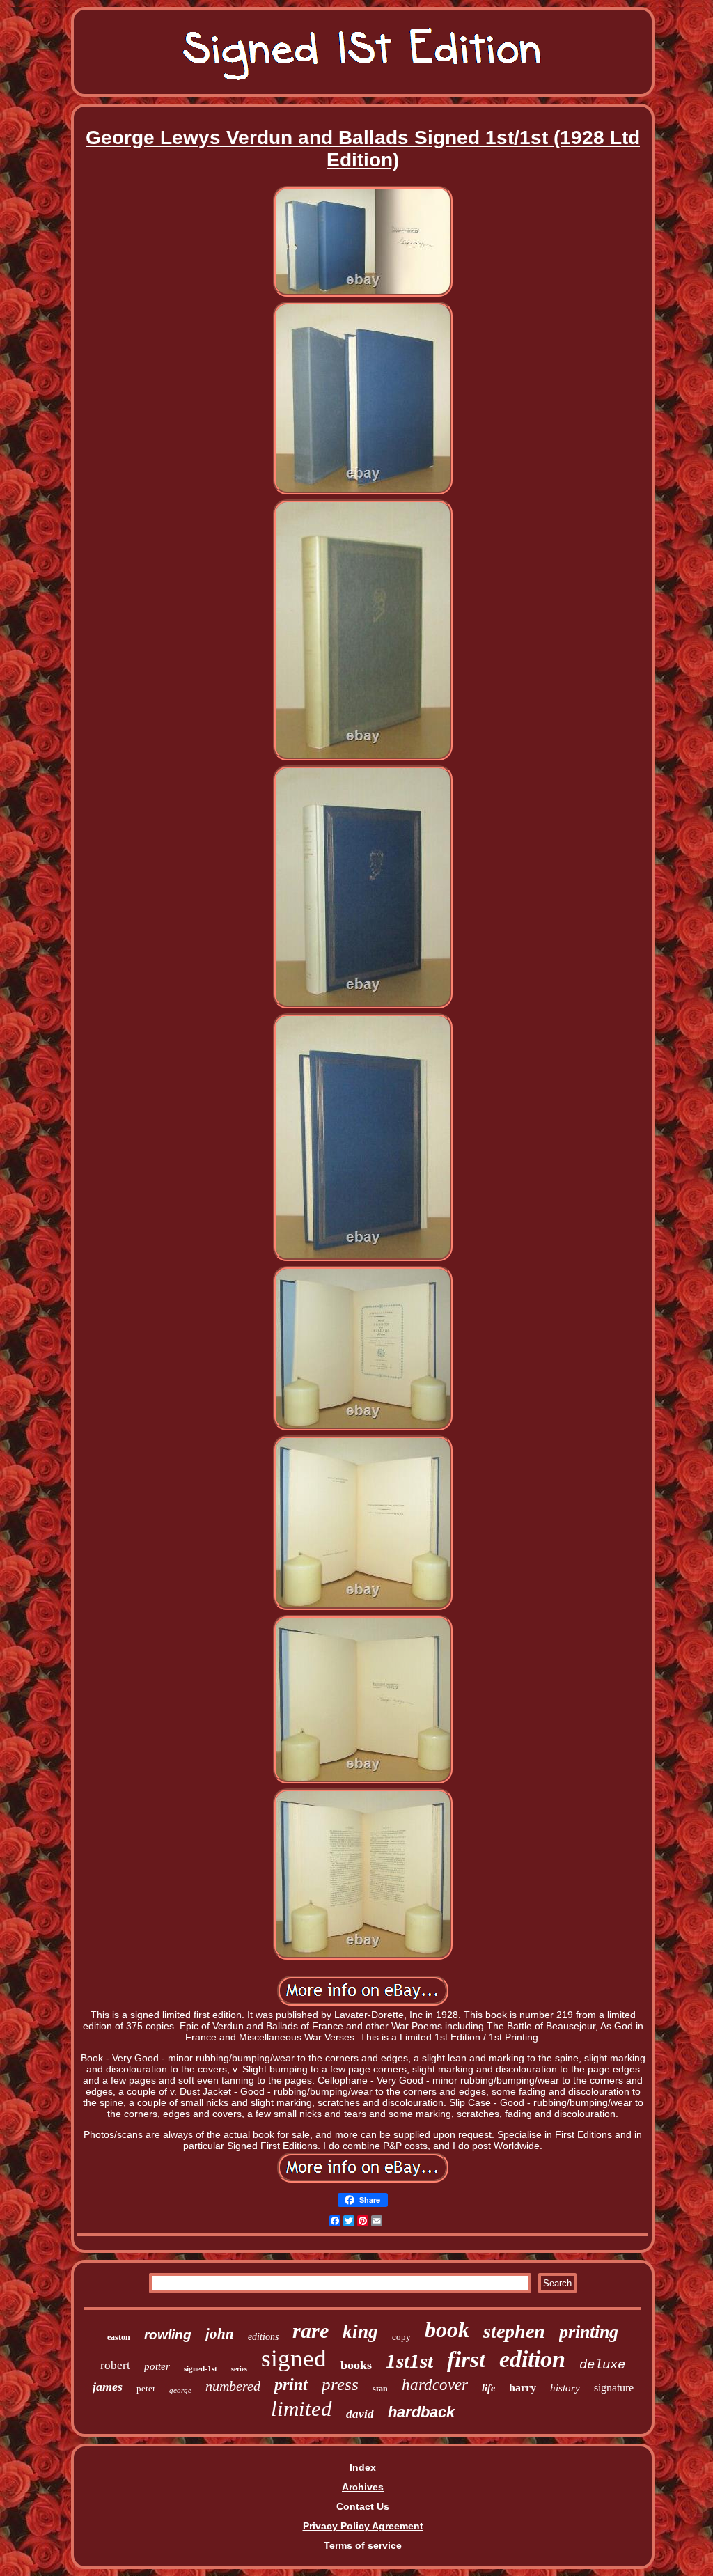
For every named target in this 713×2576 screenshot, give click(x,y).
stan (380, 2389)
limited (301, 2409)
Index (363, 2467)
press (340, 2384)
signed (294, 2358)
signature (614, 2388)
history (565, 2388)
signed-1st (201, 2368)
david (360, 2414)
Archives (363, 2487)
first (466, 2359)
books (356, 2365)
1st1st (409, 2361)
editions (263, 2337)
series (239, 2369)
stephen (514, 2331)
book (447, 2329)
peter (146, 2388)
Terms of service (363, 2545)
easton (119, 2337)
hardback (421, 2412)
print (291, 2384)
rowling (168, 2335)
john (220, 2334)
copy (401, 2337)
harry (523, 2388)
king (360, 2332)
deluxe (602, 2365)
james (108, 2387)
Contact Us (363, 2506)
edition (532, 2359)
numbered (233, 2386)
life (488, 2388)
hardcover (435, 2385)
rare (311, 2331)
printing (589, 2332)
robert (115, 2365)
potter (157, 2366)
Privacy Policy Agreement (363, 2526)
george (180, 2390)
